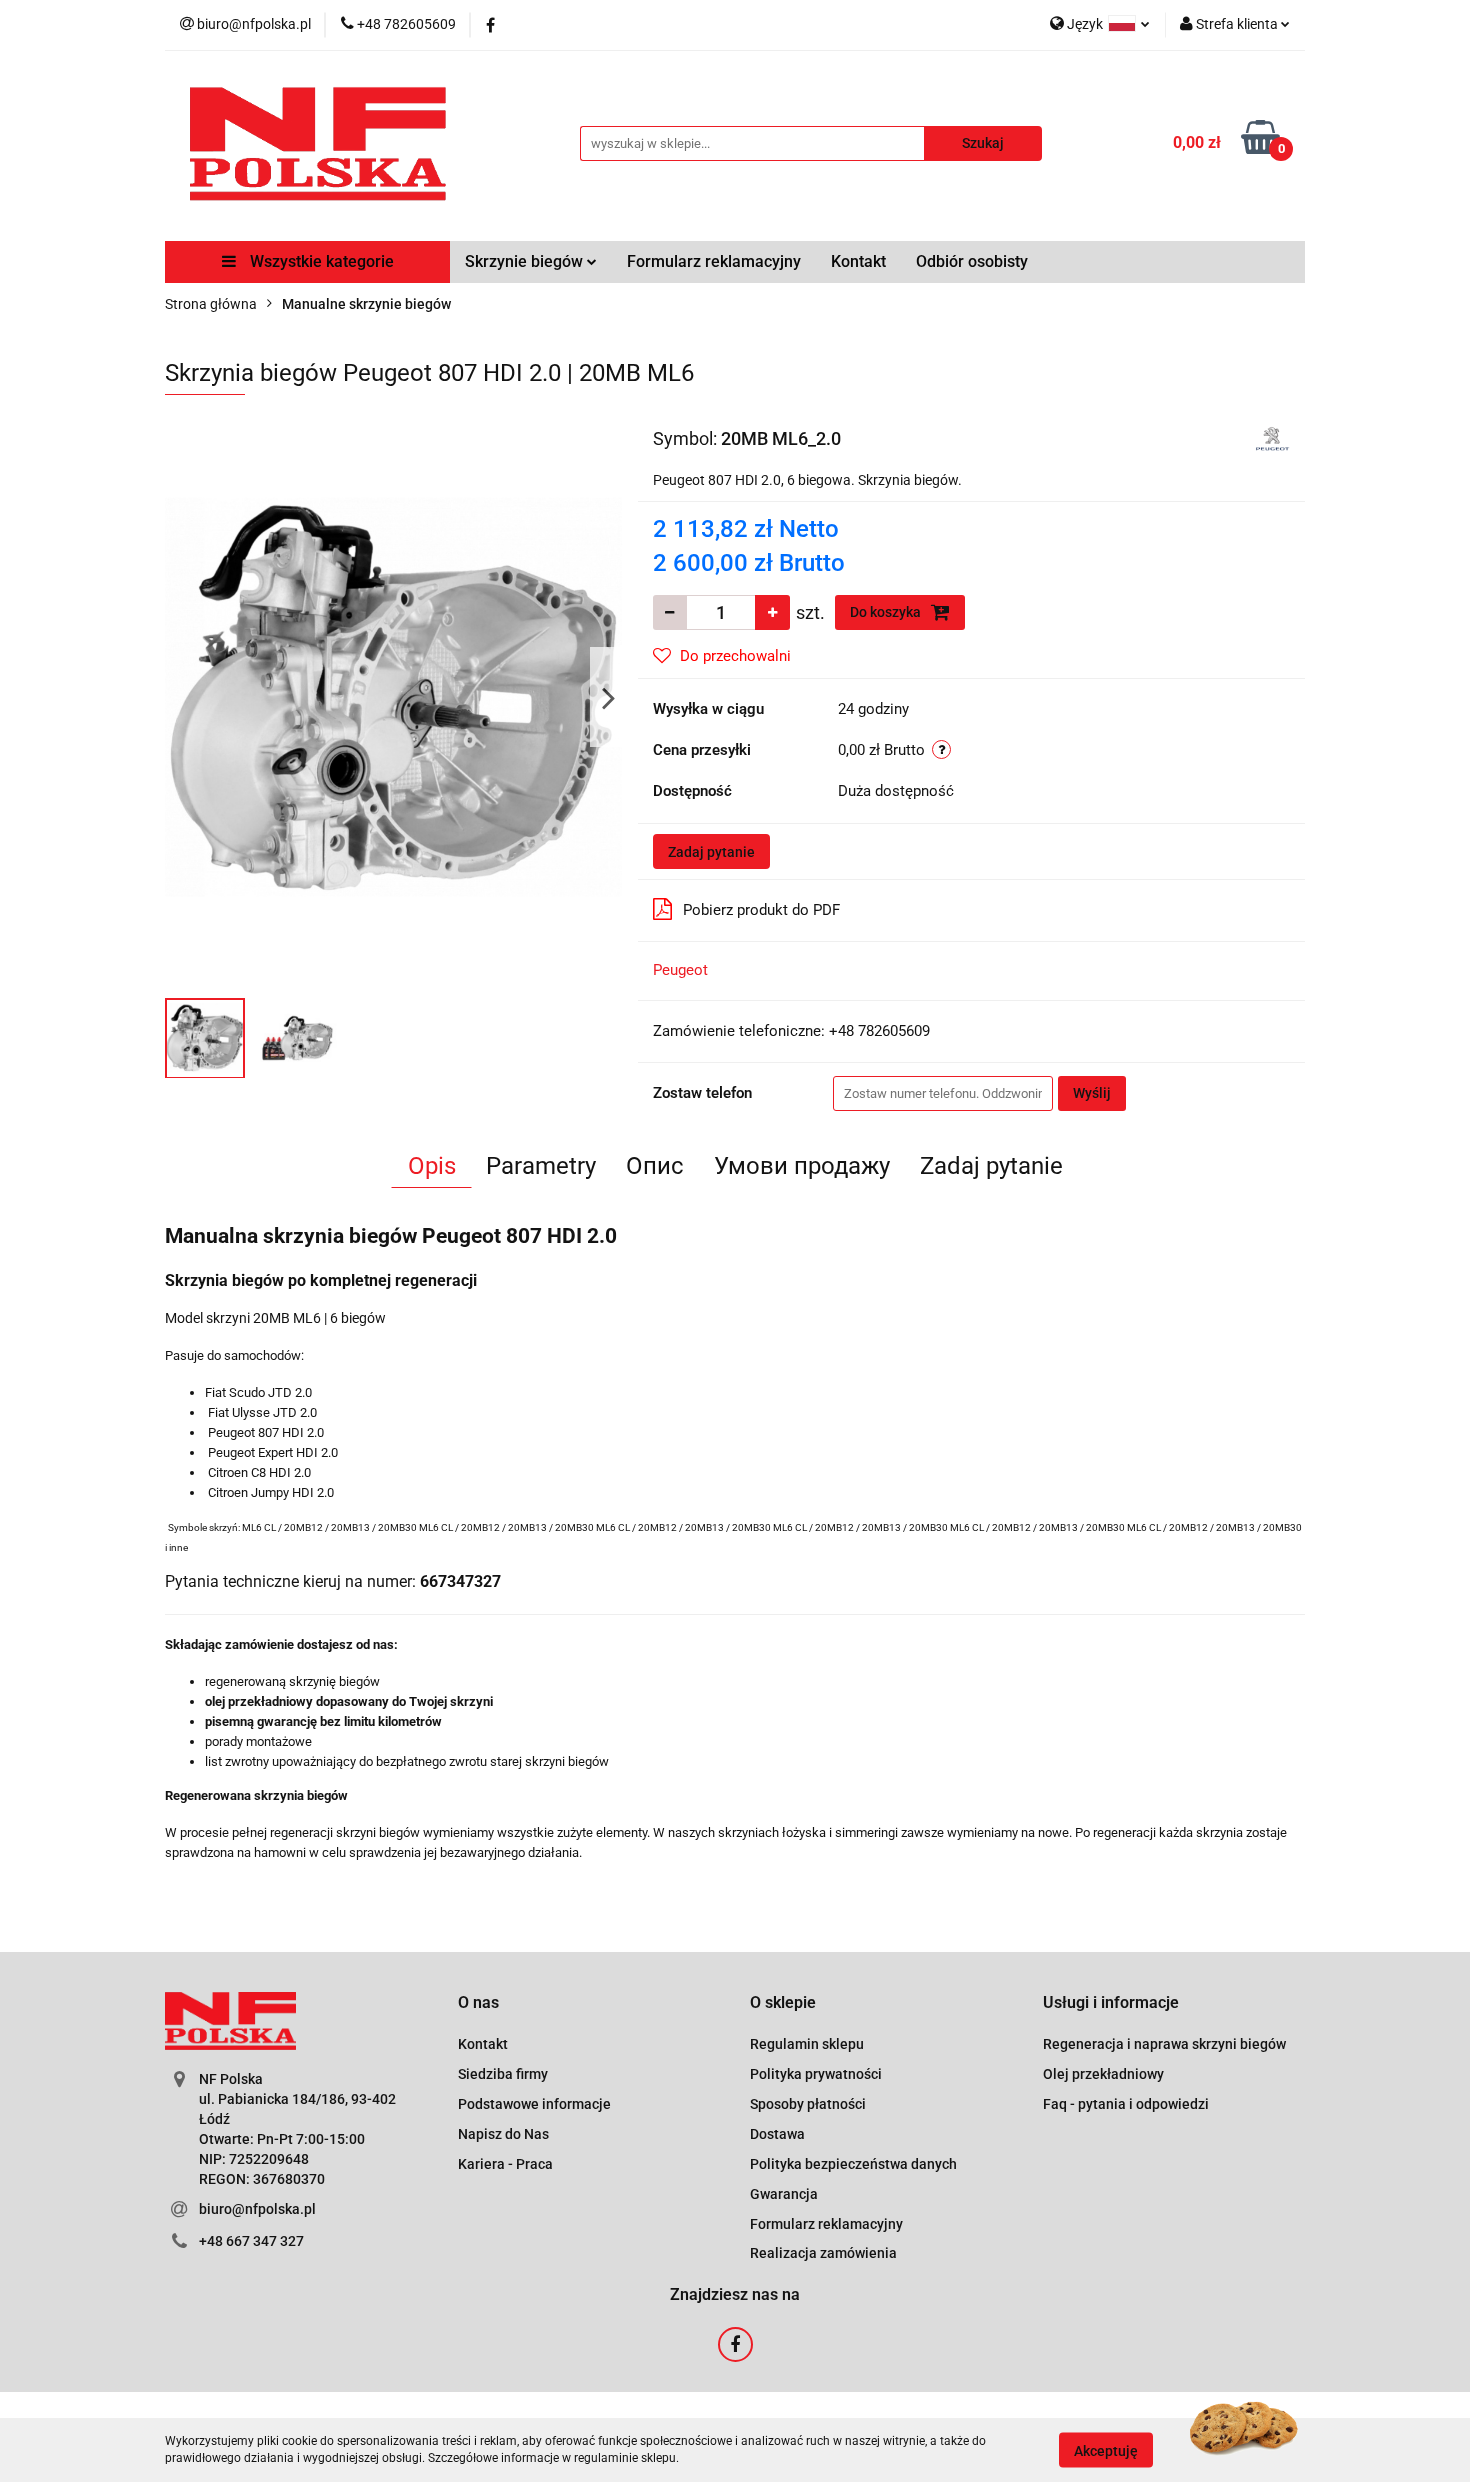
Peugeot (680, 970)
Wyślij (1092, 1093)
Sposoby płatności (808, 2104)
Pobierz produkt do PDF (761, 910)
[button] (478, 2003)
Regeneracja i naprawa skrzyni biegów (1164, 2044)
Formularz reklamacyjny (714, 261)
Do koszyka (887, 612)
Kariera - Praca (505, 2164)
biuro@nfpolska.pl (257, 2209)
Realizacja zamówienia (823, 2253)
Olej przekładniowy (1103, 2074)
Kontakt (858, 261)
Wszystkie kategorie (320, 261)
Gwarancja (784, 2194)
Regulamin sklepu (807, 2044)
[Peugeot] (1272, 437)
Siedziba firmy (503, 2074)
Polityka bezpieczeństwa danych (853, 2164)
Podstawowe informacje (534, 2104)
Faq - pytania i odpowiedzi (1126, 2104)
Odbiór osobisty (972, 261)
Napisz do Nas (503, 2134)
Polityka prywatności (816, 2074)
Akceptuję (1106, 2450)
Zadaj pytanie (711, 852)
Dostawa (777, 2134)
